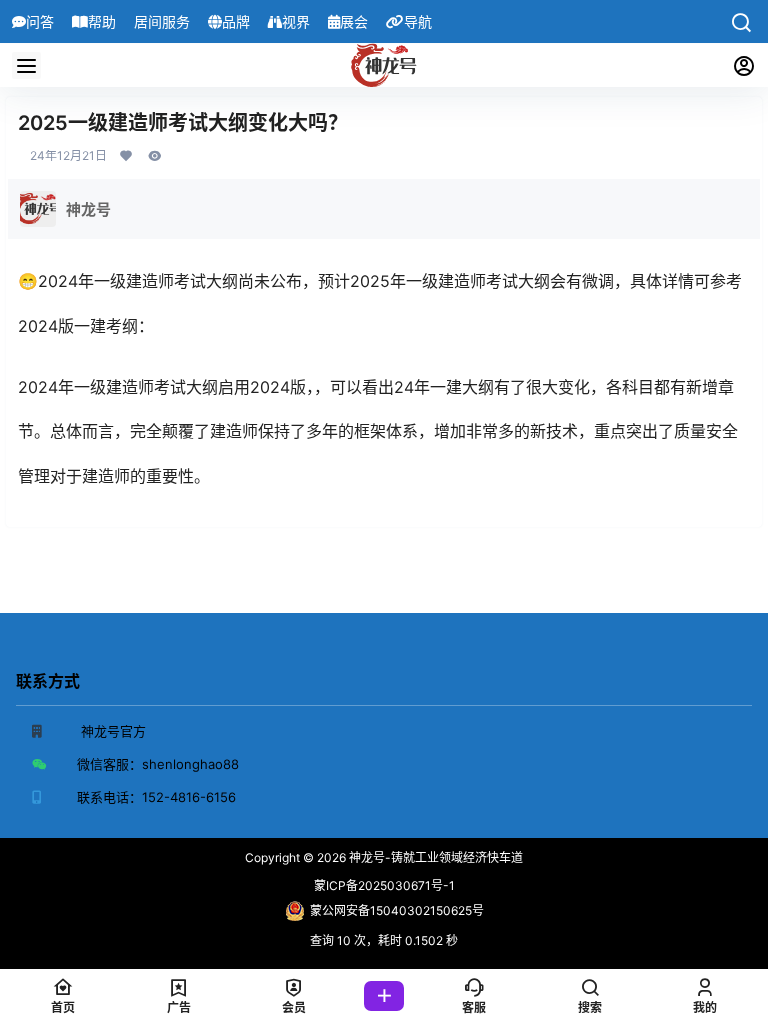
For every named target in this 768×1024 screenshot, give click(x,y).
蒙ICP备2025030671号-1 (384, 885)
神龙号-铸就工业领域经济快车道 (434, 857)
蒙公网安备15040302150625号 (397, 910)
